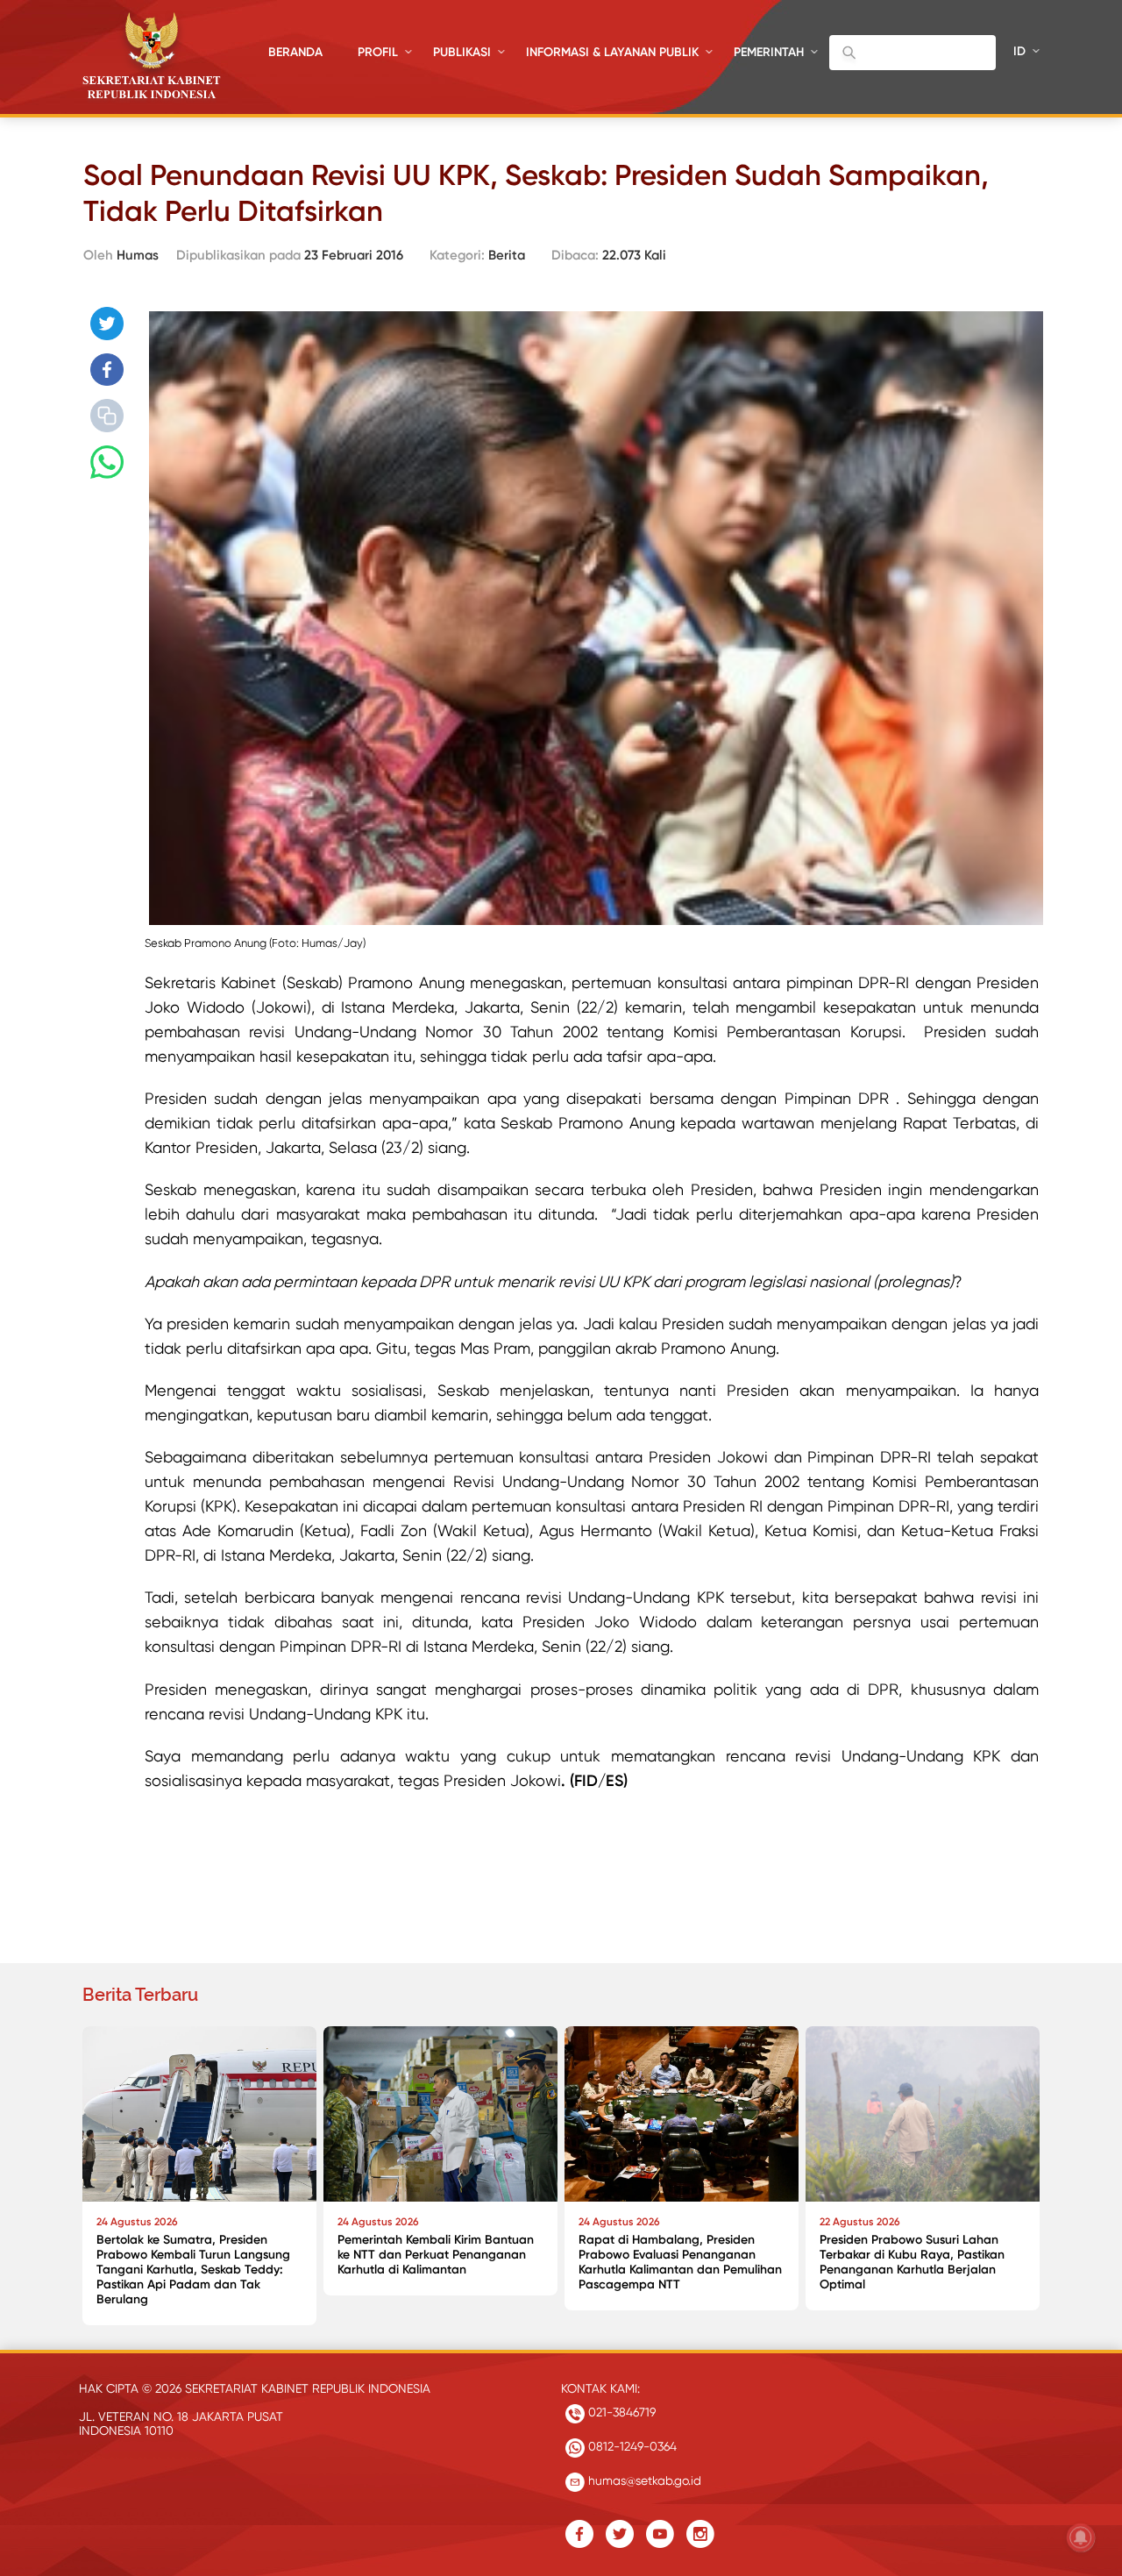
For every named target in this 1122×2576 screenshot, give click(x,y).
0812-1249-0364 (631, 2446)
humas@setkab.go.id (643, 2480)
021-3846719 (620, 2412)
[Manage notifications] (1081, 2537)
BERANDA (295, 52)
